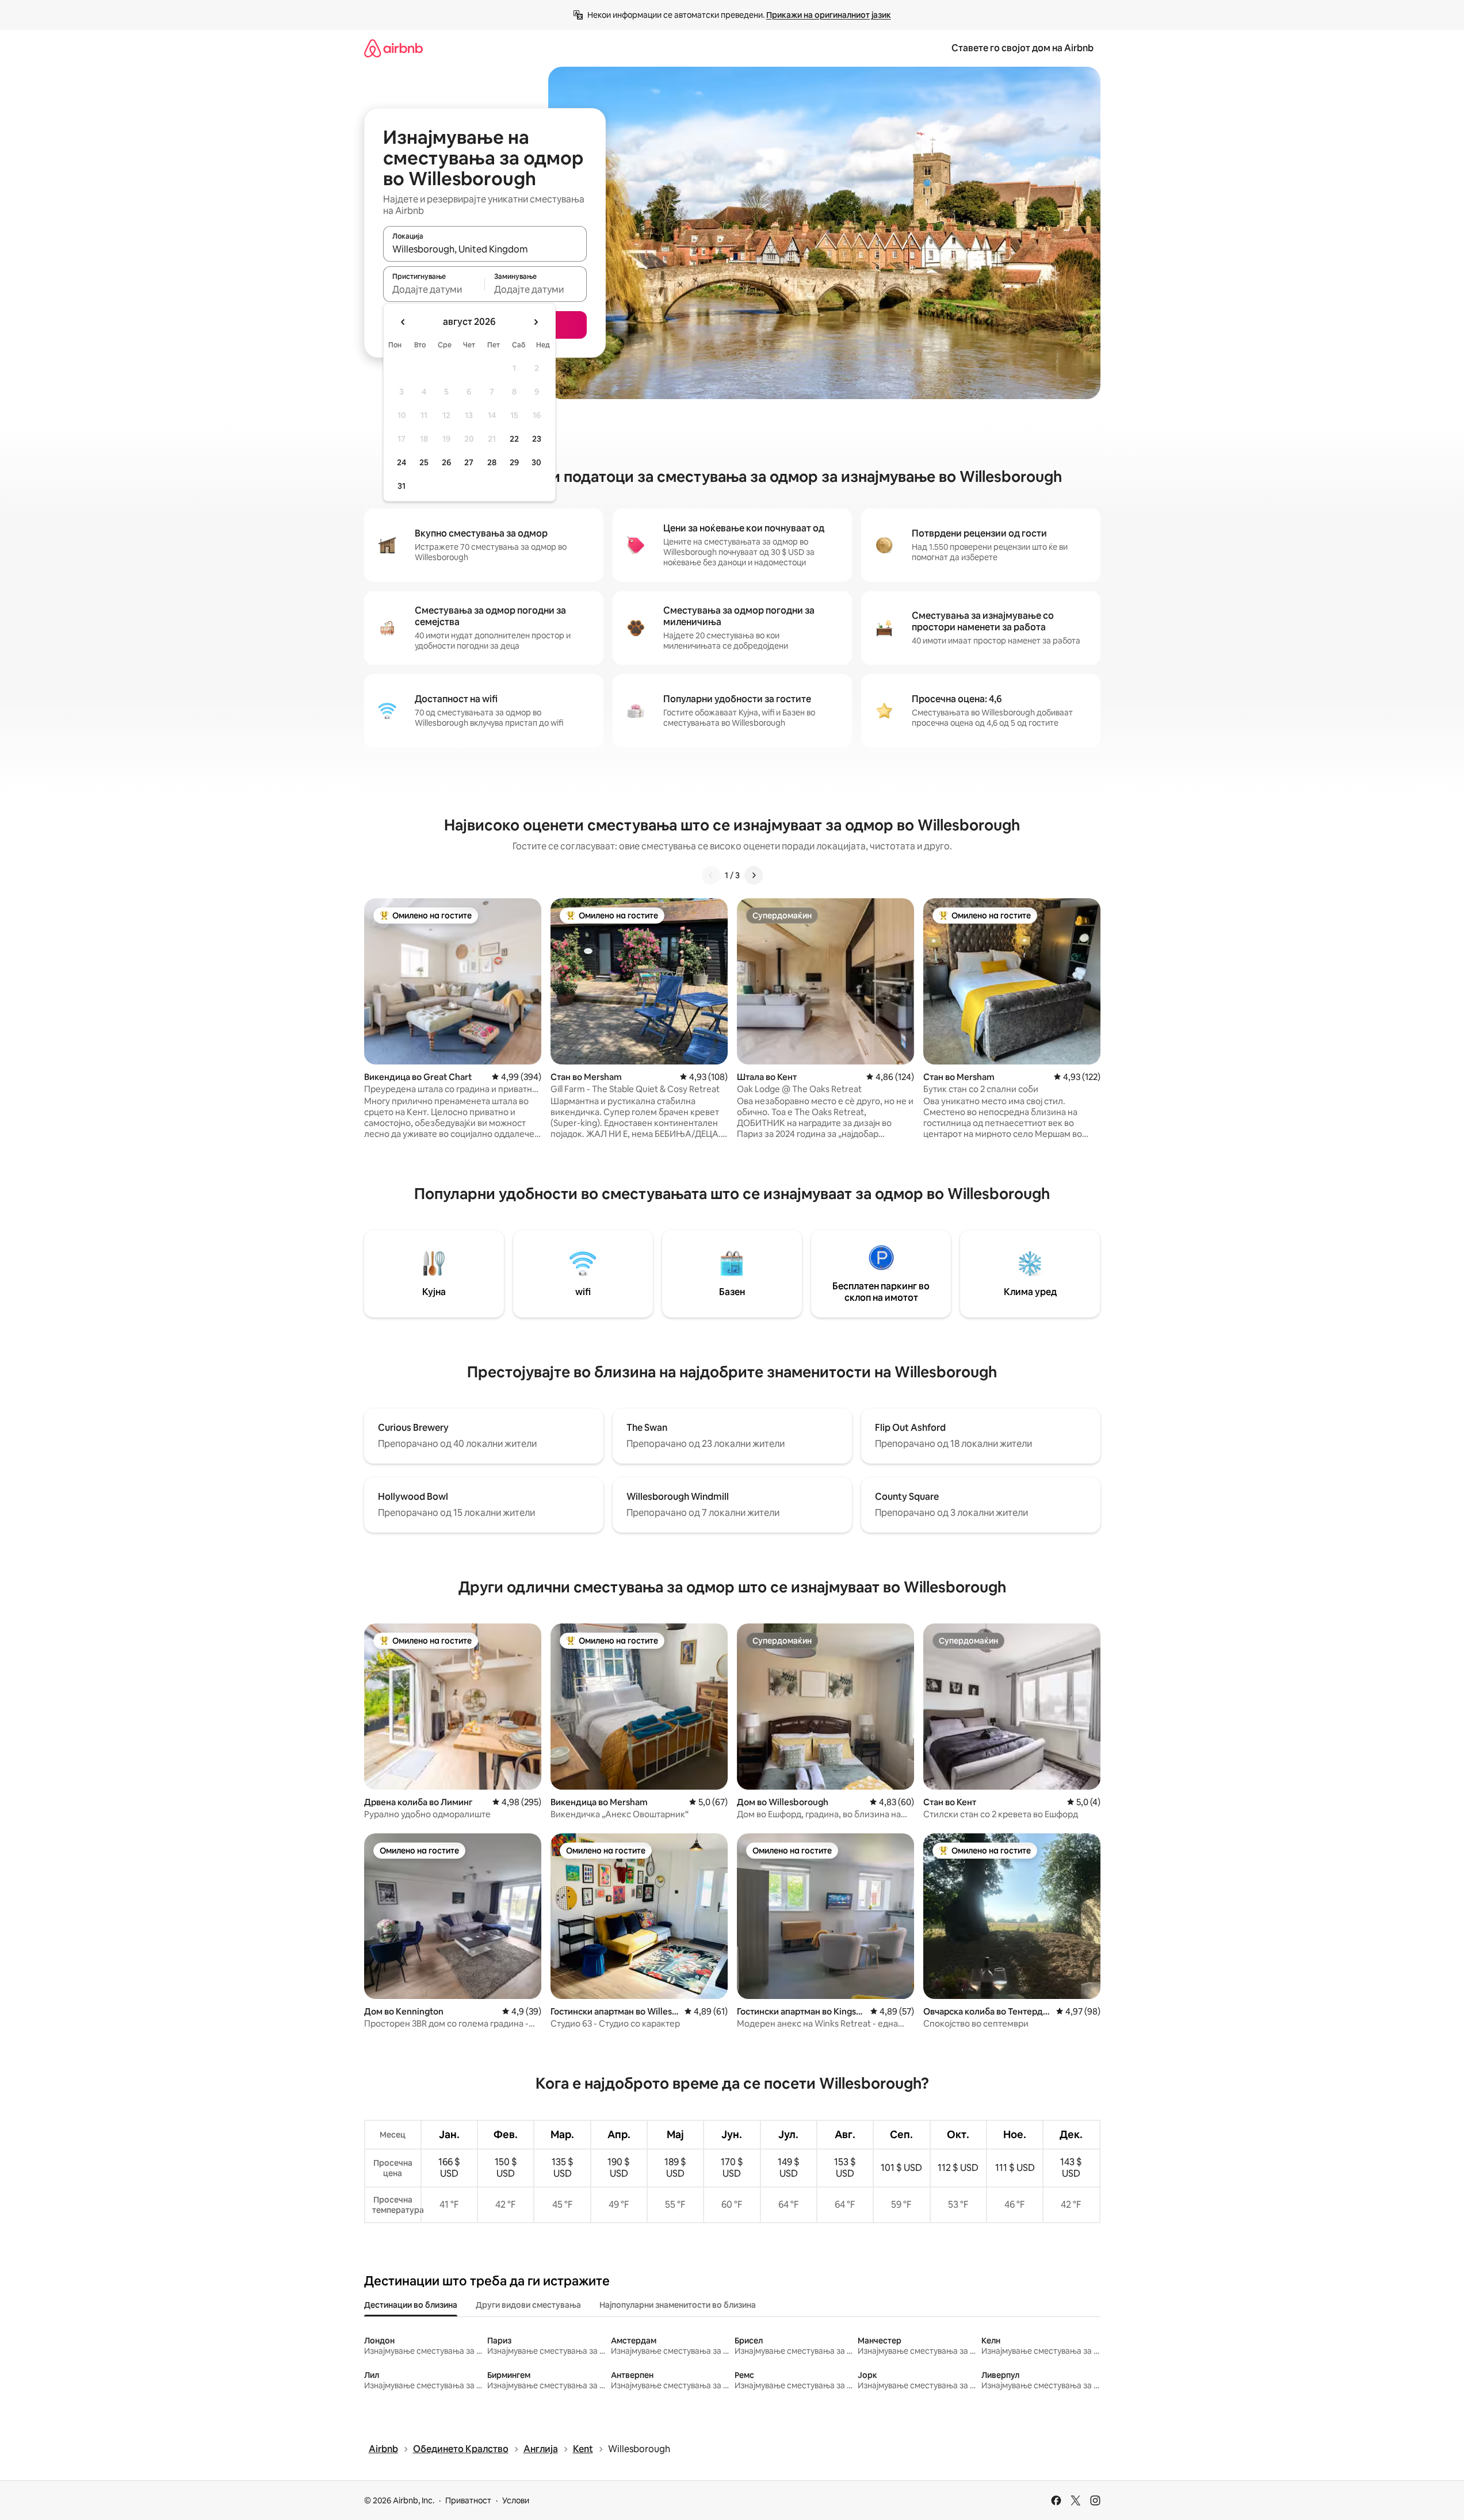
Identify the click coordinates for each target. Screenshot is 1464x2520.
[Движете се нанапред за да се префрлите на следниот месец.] (536, 322)
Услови (516, 2500)
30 (536, 462)
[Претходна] (711, 875)
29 (514, 462)
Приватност (468, 2500)
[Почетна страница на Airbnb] (393, 48)
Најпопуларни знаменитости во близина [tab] (678, 2305)
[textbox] (434, 289)
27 (469, 462)
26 (446, 462)
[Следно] (754, 875)
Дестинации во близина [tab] (411, 2305)
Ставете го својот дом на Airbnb (1022, 48)
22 (514, 439)
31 (402, 486)
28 (492, 462)
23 (537, 439)
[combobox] (485, 249)
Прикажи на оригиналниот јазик (829, 15)
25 (424, 462)
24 (402, 462)
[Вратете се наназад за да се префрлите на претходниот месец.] (403, 322)
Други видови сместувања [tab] (528, 2305)
